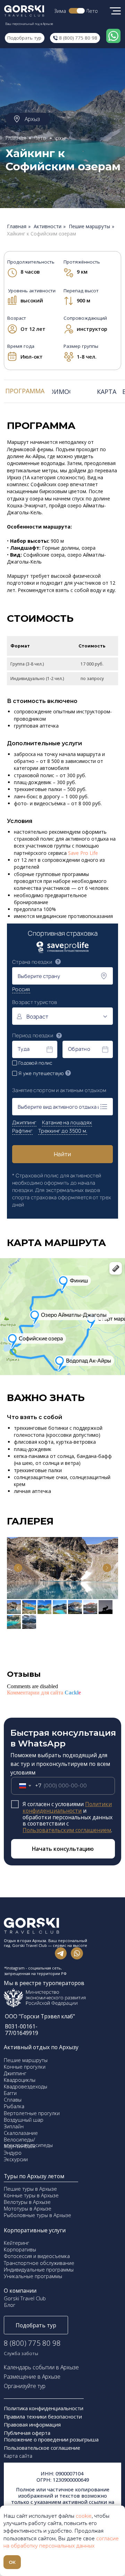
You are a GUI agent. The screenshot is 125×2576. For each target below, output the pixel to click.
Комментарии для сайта (44, 1693)
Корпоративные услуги (35, 2230)
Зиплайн (14, 2126)
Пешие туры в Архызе (30, 2189)
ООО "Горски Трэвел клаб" (40, 2016)
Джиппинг (15, 2073)
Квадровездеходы (26, 2086)
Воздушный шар (24, 2120)
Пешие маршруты (89, 227)
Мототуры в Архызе (28, 2208)
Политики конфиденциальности (67, 1807)
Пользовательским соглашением (67, 1830)
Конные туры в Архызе (31, 2195)
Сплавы (13, 2100)
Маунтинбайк (20, 2146)
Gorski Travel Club (25, 2298)
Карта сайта (18, 2456)
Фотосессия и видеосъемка (37, 2256)
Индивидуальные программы (39, 2269)
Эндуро (13, 2153)
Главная (17, 227)
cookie (84, 2516)
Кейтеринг (16, 2243)
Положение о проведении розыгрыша (51, 2439)
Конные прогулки (25, 2067)
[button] (36, 2325)
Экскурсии (16, 2159)
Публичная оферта (27, 2433)
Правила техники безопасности (43, 2416)
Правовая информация (33, 2424)
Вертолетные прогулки (32, 2113)
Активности (48, 227)
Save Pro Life (83, 853)
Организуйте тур (25, 2386)
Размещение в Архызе (32, 2377)
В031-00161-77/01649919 (22, 2030)
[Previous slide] (18, 1568)
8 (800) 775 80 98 (32, 2343)
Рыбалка (14, 2106)
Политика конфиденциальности (44, 2408)
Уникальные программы (33, 2276)
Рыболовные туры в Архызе (37, 2215)
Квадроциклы (20, 2080)
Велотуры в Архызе (27, 2202)
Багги (10, 2093)
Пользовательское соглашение (42, 2448)
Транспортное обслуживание (39, 2263)
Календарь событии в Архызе (41, 2367)
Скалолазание (21, 2133)
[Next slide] (107, 1568)
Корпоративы (20, 2249)
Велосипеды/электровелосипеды (28, 2142)
